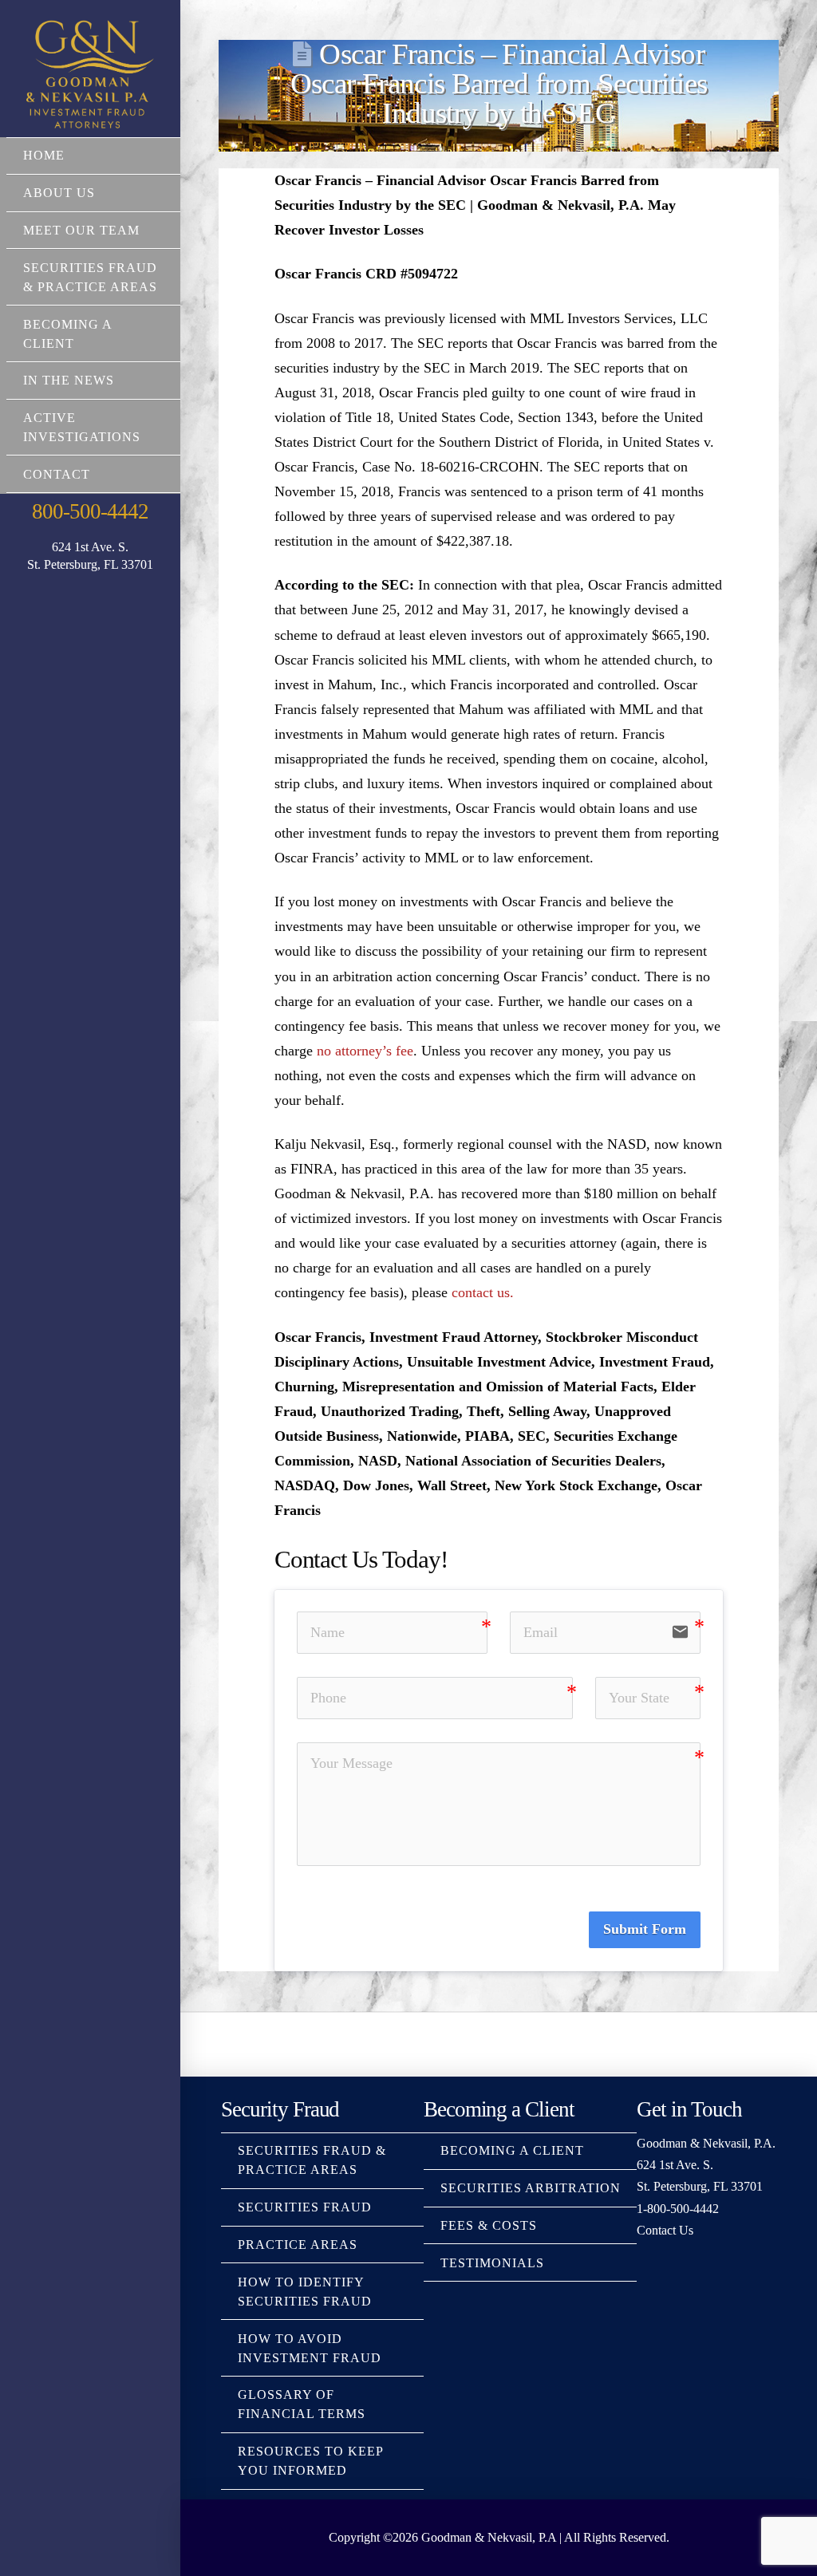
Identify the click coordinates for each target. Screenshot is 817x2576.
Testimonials (492, 2263)
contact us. (483, 1292)
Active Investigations (82, 427)
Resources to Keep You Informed (310, 2461)
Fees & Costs (489, 2225)
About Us (59, 193)
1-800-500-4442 (678, 2209)
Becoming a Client (67, 334)
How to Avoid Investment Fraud (310, 2348)
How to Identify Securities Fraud (305, 2292)
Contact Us (665, 2230)
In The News (69, 380)
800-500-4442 (90, 511)
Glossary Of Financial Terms (302, 2404)
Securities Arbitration (531, 2188)
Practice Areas (298, 2245)
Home (44, 155)
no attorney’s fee (365, 1051)
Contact (57, 474)
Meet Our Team (81, 230)
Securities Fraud (305, 2207)
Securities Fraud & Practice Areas (90, 277)
